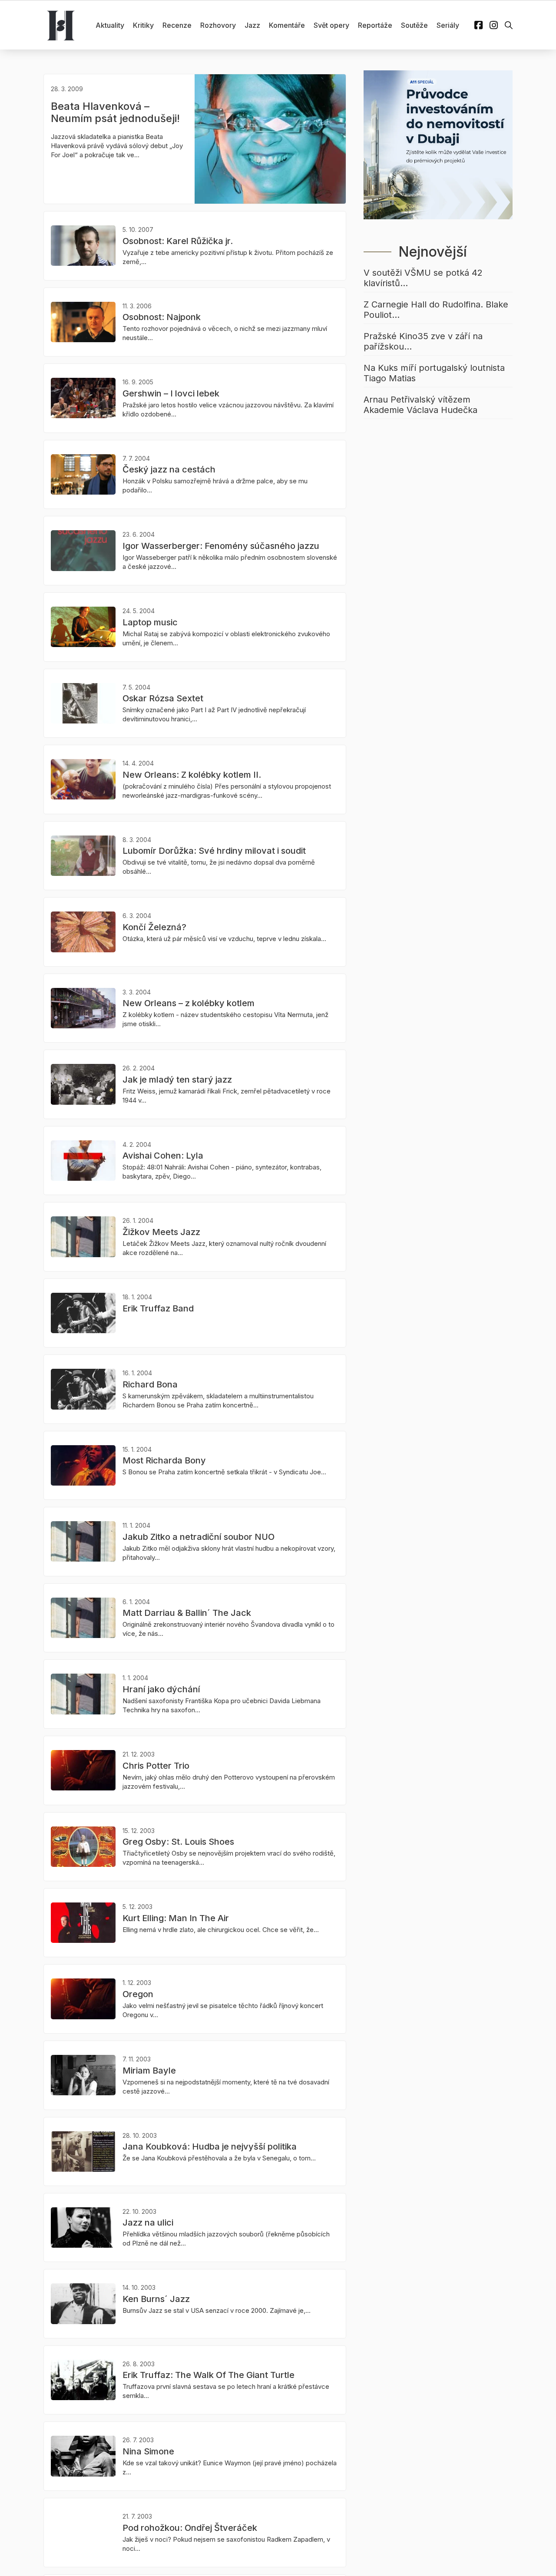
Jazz (252, 25)
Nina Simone (148, 2451)
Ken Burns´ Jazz (156, 2299)
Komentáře (287, 25)
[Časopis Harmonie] (61, 25)
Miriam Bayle (149, 2071)
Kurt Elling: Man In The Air (176, 1918)
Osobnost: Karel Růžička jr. (178, 241)
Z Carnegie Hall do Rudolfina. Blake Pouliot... (436, 310)
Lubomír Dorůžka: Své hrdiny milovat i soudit (214, 851)
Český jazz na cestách (169, 469)
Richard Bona (150, 1384)
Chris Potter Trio (156, 1766)
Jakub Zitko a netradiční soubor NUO (199, 1537)
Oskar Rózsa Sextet (163, 698)
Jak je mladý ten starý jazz (177, 1080)
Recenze (177, 25)
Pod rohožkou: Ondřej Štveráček (190, 2528)
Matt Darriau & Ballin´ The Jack (187, 1613)
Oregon (138, 1994)
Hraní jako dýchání (161, 1689)
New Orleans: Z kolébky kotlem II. (192, 775)
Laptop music (150, 622)
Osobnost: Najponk (162, 317)
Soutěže (414, 25)
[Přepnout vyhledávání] (509, 25)
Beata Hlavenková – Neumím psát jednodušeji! (115, 112)
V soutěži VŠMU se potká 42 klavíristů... (423, 278)
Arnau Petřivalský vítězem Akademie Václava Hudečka (420, 405)
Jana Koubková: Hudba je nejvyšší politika (210, 2147)
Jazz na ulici (148, 2223)
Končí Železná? (154, 927)
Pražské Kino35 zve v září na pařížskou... (423, 341)
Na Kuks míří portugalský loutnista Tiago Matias (434, 373)
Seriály (448, 25)
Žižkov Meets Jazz (161, 1232)
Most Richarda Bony (164, 1460)
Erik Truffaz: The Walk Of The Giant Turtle (208, 2375)
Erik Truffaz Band (158, 1308)
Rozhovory (218, 25)
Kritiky (143, 25)
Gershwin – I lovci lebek (171, 393)
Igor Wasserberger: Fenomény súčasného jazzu (221, 546)
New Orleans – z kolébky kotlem (189, 1003)
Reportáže (375, 25)
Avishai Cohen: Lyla (163, 1156)
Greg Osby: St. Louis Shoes (178, 1842)
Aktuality (110, 25)
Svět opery (331, 25)
